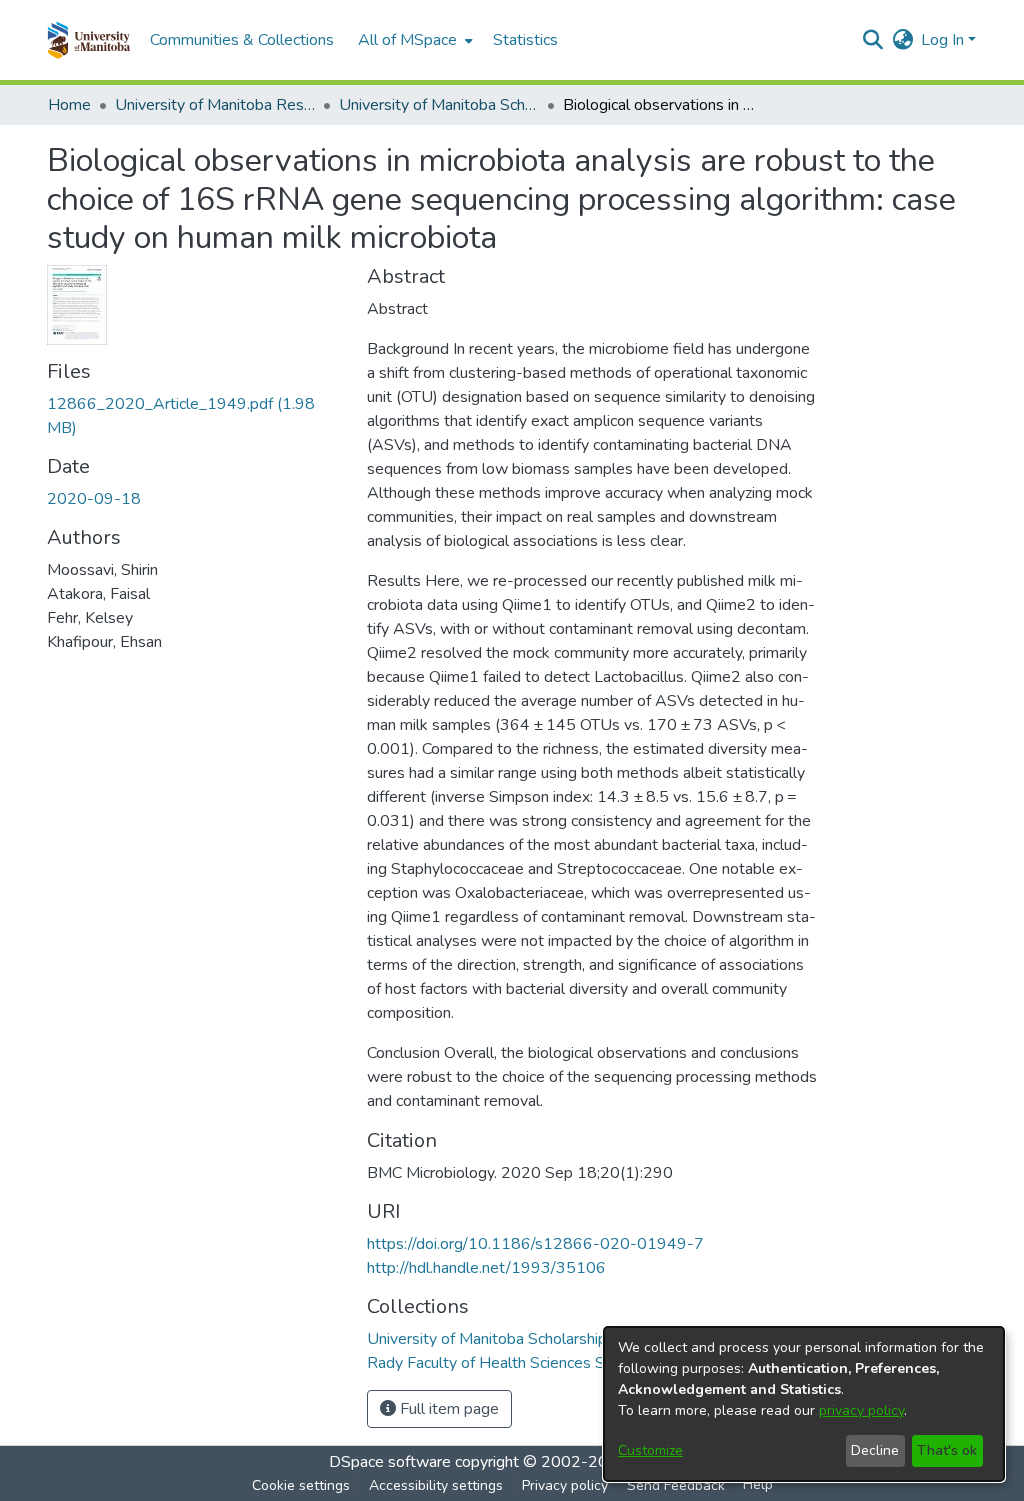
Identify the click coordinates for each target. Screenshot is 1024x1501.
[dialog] (804, 1404)
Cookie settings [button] (301, 1485)
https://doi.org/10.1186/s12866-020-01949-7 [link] (535, 1244)
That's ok (947, 1450)
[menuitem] (413, 40)
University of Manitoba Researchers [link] (215, 105)
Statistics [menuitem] (525, 40)
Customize (650, 1450)
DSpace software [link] (390, 1462)
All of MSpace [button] (407, 40)
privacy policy (861, 1410)
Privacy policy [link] (565, 1485)
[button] (88, 40)
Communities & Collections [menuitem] (242, 40)
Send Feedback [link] (676, 1485)
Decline (875, 1450)
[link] (487, 1339)
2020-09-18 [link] (94, 499)
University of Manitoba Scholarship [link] (439, 105)
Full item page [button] (447, 1409)
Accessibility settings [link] (436, 1485)
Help (758, 1484)
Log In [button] (944, 40)
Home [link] (69, 105)
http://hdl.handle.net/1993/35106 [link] (486, 1268)
